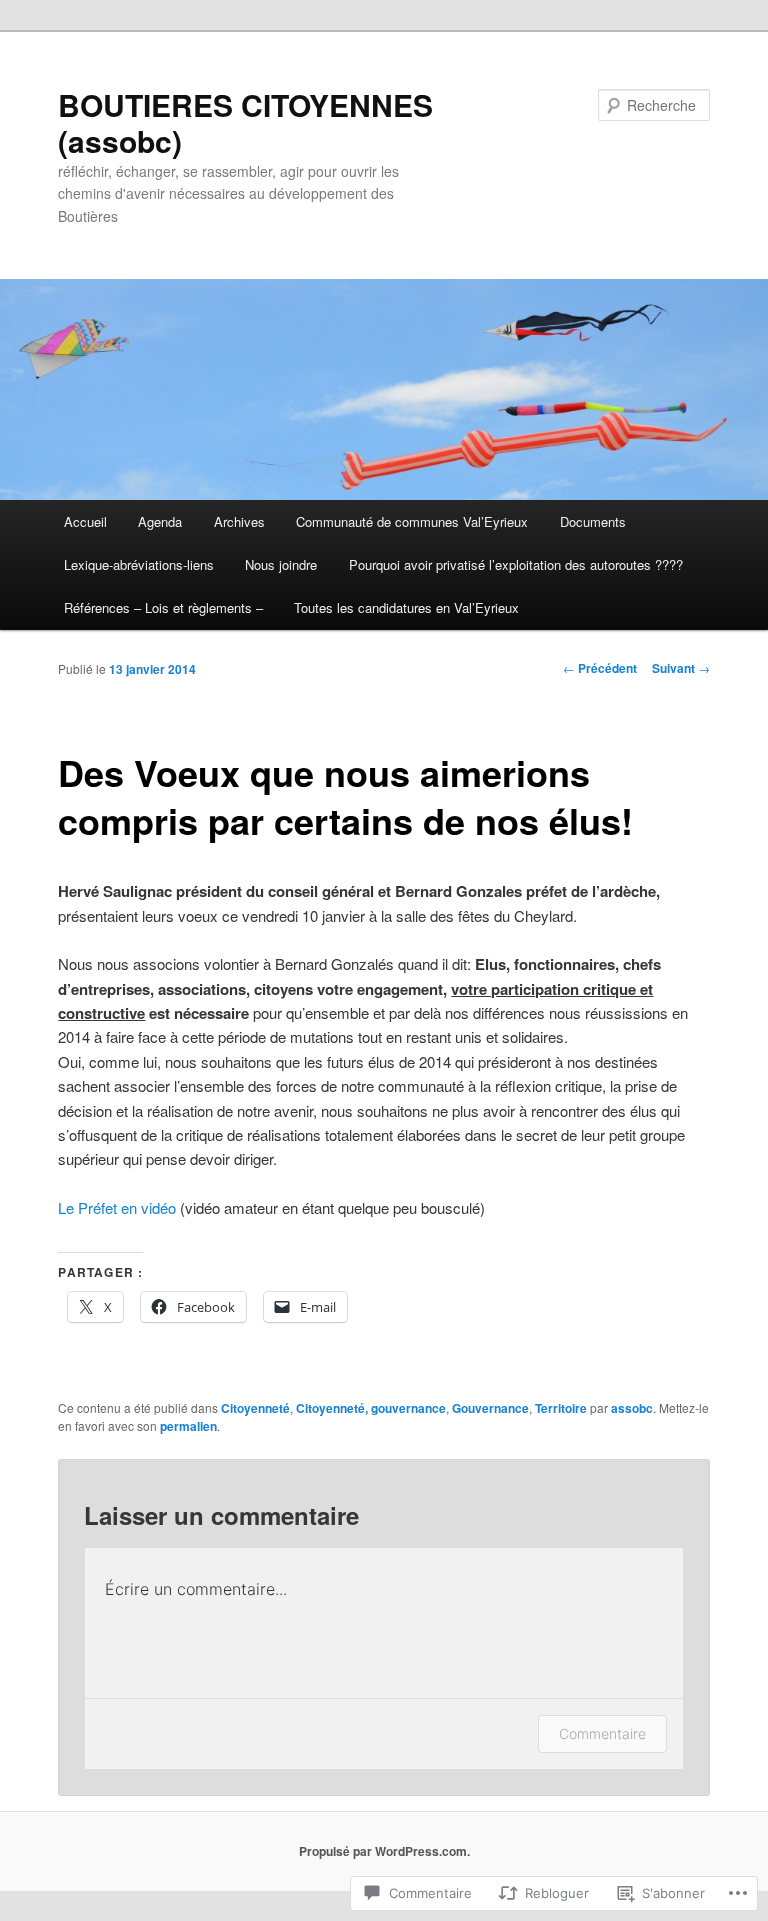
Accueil (85, 521)
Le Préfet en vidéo (117, 1207)
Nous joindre (281, 564)
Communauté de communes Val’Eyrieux (412, 521)
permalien (188, 1426)
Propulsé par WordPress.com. (384, 1851)
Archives (239, 521)
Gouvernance (490, 1408)
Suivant (681, 668)
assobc (632, 1408)
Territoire (561, 1408)
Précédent (600, 668)
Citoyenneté (255, 1408)
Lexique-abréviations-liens (139, 564)
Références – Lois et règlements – (163, 607)
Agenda (160, 521)
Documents (593, 521)
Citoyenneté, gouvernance (371, 1408)
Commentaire (602, 1733)
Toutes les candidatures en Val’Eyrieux (406, 607)
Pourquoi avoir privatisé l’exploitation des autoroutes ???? (516, 564)
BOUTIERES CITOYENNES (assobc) (245, 122)
